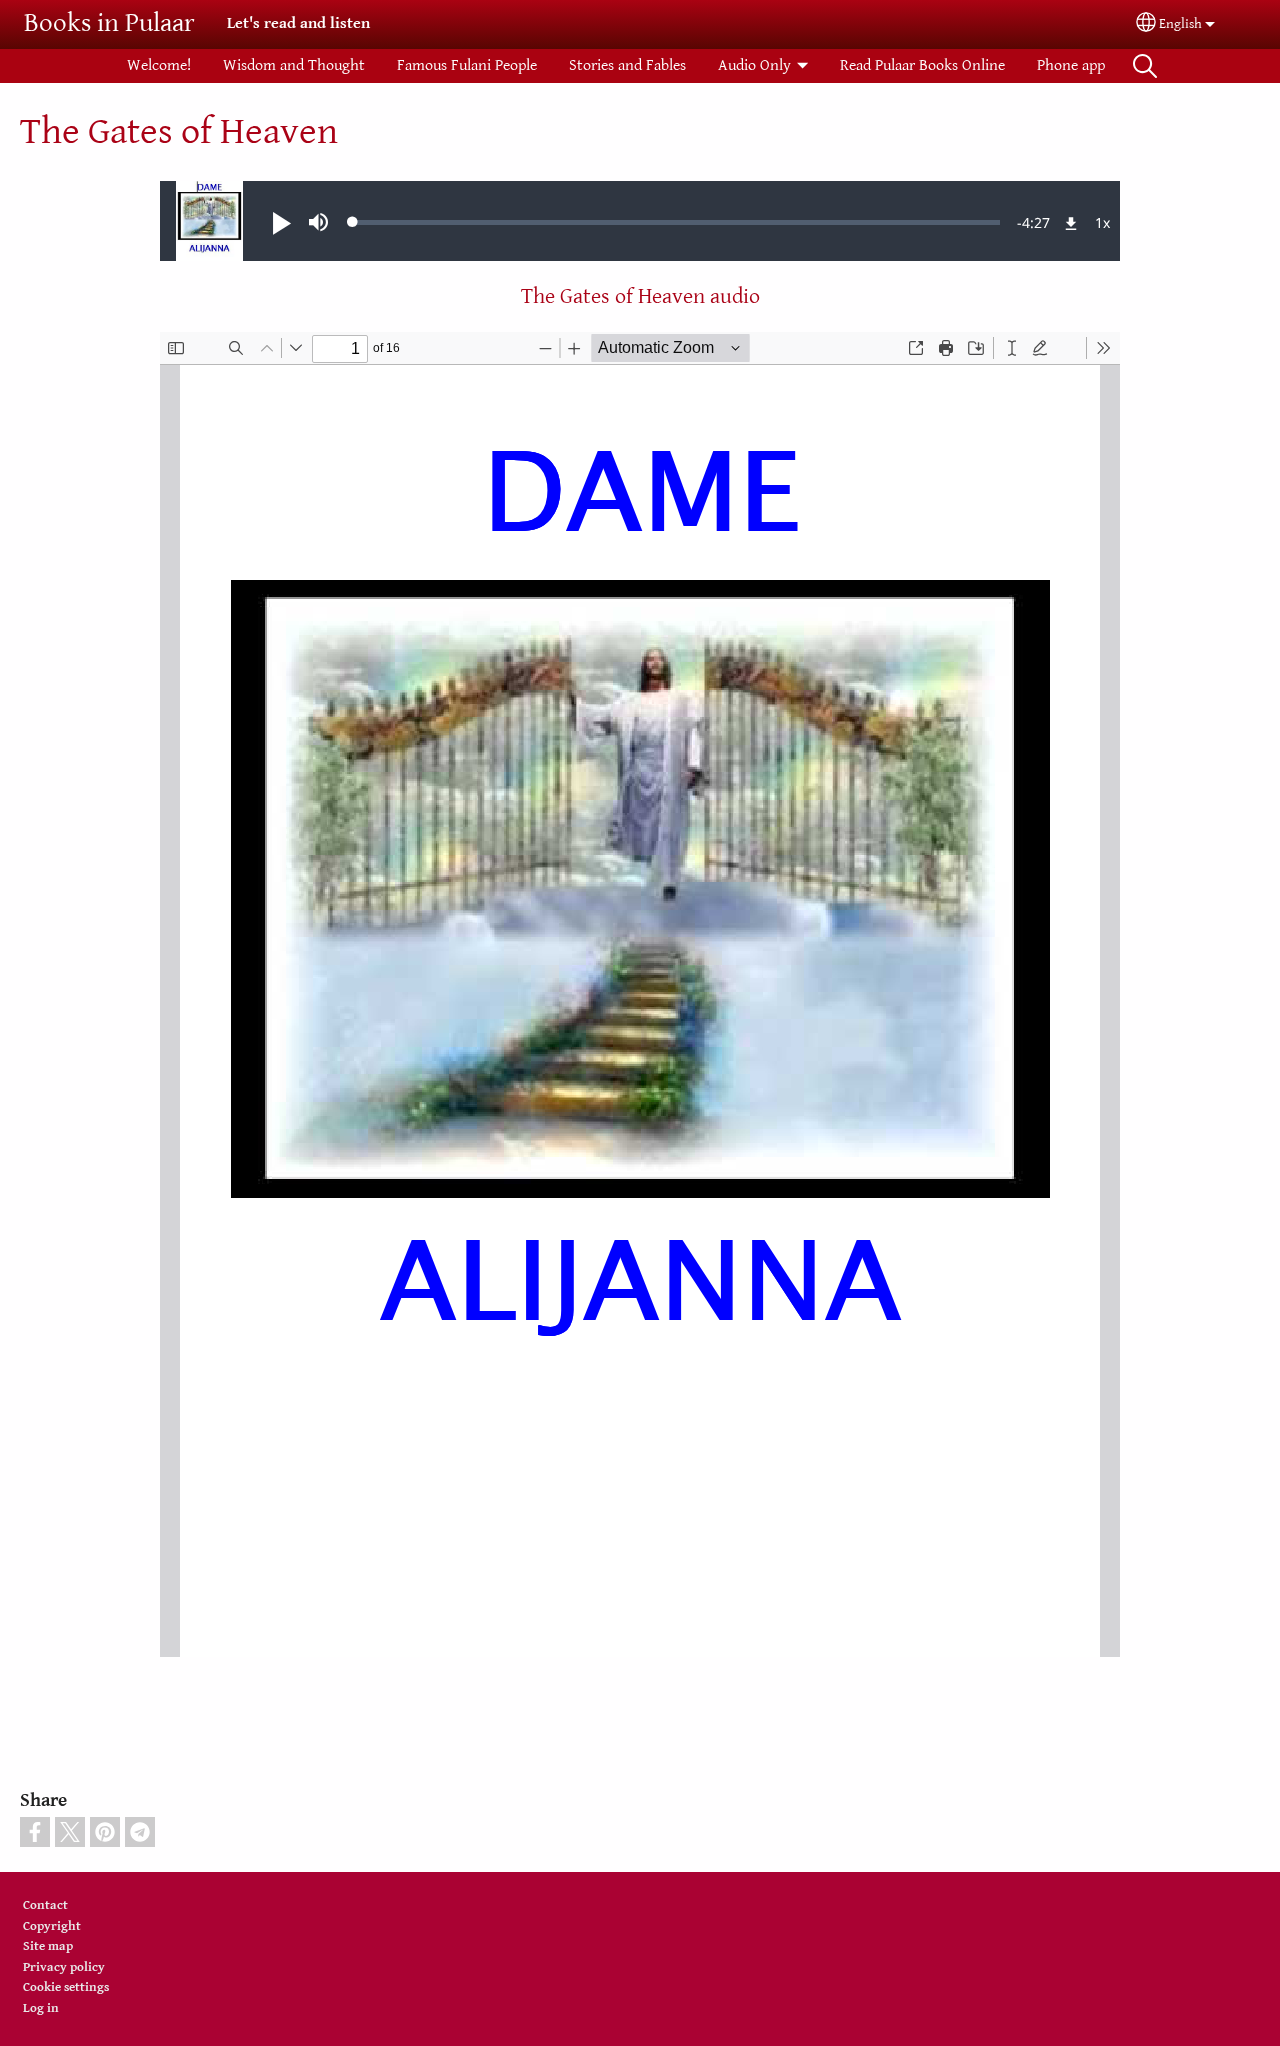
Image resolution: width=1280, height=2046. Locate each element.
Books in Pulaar (109, 23)
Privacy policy (64, 1967)
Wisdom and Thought (294, 65)
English (1180, 24)
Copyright (52, 1926)
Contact (45, 1905)
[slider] (676, 222)
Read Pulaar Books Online (922, 65)
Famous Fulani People (467, 65)
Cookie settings (66, 1987)
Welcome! (159, 65)
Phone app (1071, 65)
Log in (41, 2008)
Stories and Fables (627, 65)
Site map (48, 1946)
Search (1145, 66)
